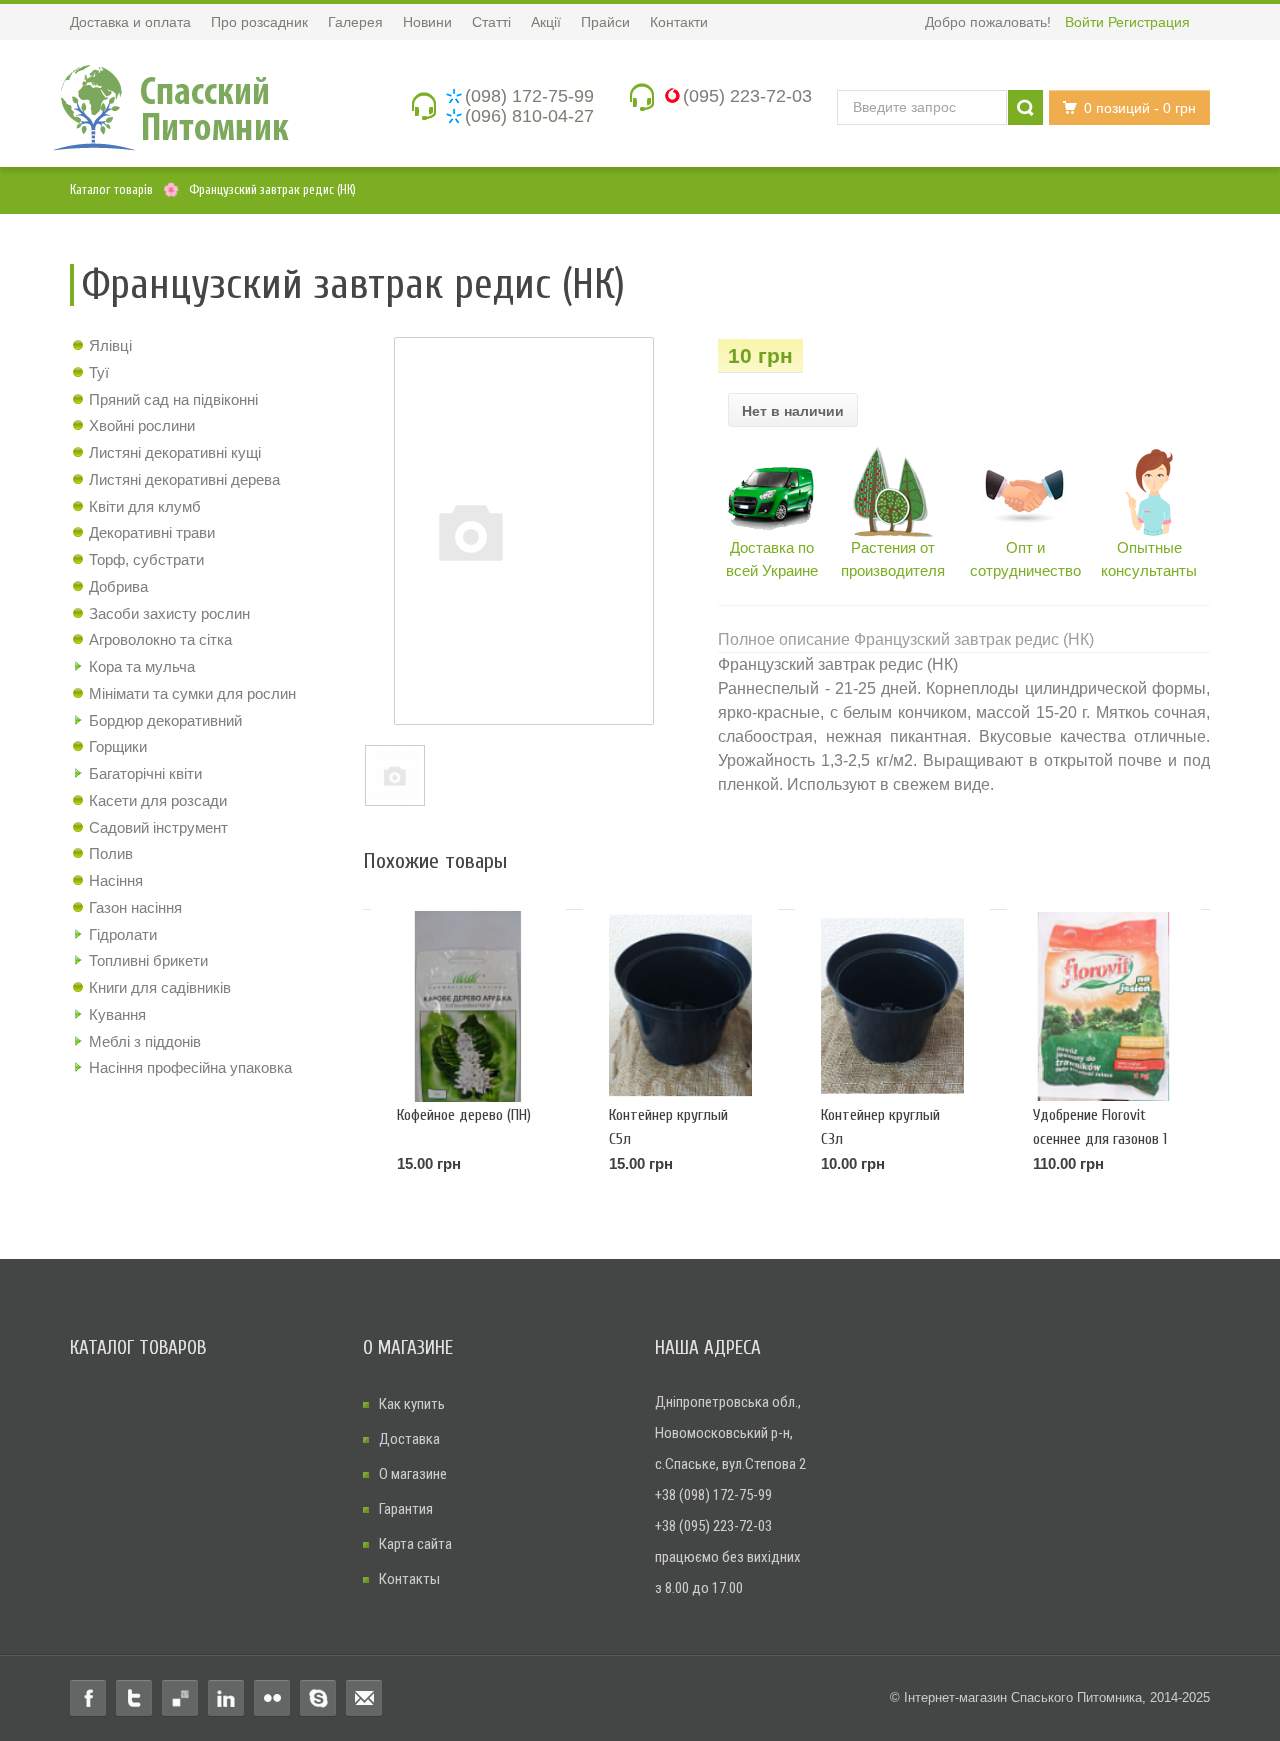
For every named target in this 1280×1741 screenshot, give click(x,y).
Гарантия (406, 1509)
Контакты (409, 1579)
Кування (117, 1014)
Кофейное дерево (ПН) (464, 1115)
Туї (99, 372)
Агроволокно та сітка (160, 639)
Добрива (118, 586)
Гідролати (123, 934)
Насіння (116, 880)
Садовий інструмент (158, 827)
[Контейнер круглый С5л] (680, 1006)
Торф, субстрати (146, 559)
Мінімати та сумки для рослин (192, 693)
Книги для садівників (160, 987)
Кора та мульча (142, 666)
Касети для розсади (158, 800)
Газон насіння (135, 907)
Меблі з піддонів (145, 1041)
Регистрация (1149, 22)
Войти (1084, 22)
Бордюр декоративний (165, 720)
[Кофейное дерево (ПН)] (468, 1006)
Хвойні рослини (142, 425)
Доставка (409, 1439)
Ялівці (110, 345)
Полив (111, 853)
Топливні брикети (148, 960)
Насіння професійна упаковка (190, 1067)
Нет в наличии (793, 411)
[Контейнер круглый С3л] (892, 1006)
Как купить (412, 1404)
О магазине (413, 1474)
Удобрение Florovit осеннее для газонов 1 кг (1100, 1139)
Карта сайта (415, 1544)
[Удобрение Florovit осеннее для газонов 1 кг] (1104, 1006)
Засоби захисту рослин (169, 613)
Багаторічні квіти (145, 773)
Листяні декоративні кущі (175, 452)
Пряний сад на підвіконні (173, 399)
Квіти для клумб (145, 506)
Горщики (118, 746)
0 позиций (1140, 108)
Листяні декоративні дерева (184, 479)
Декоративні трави (152, 532)
